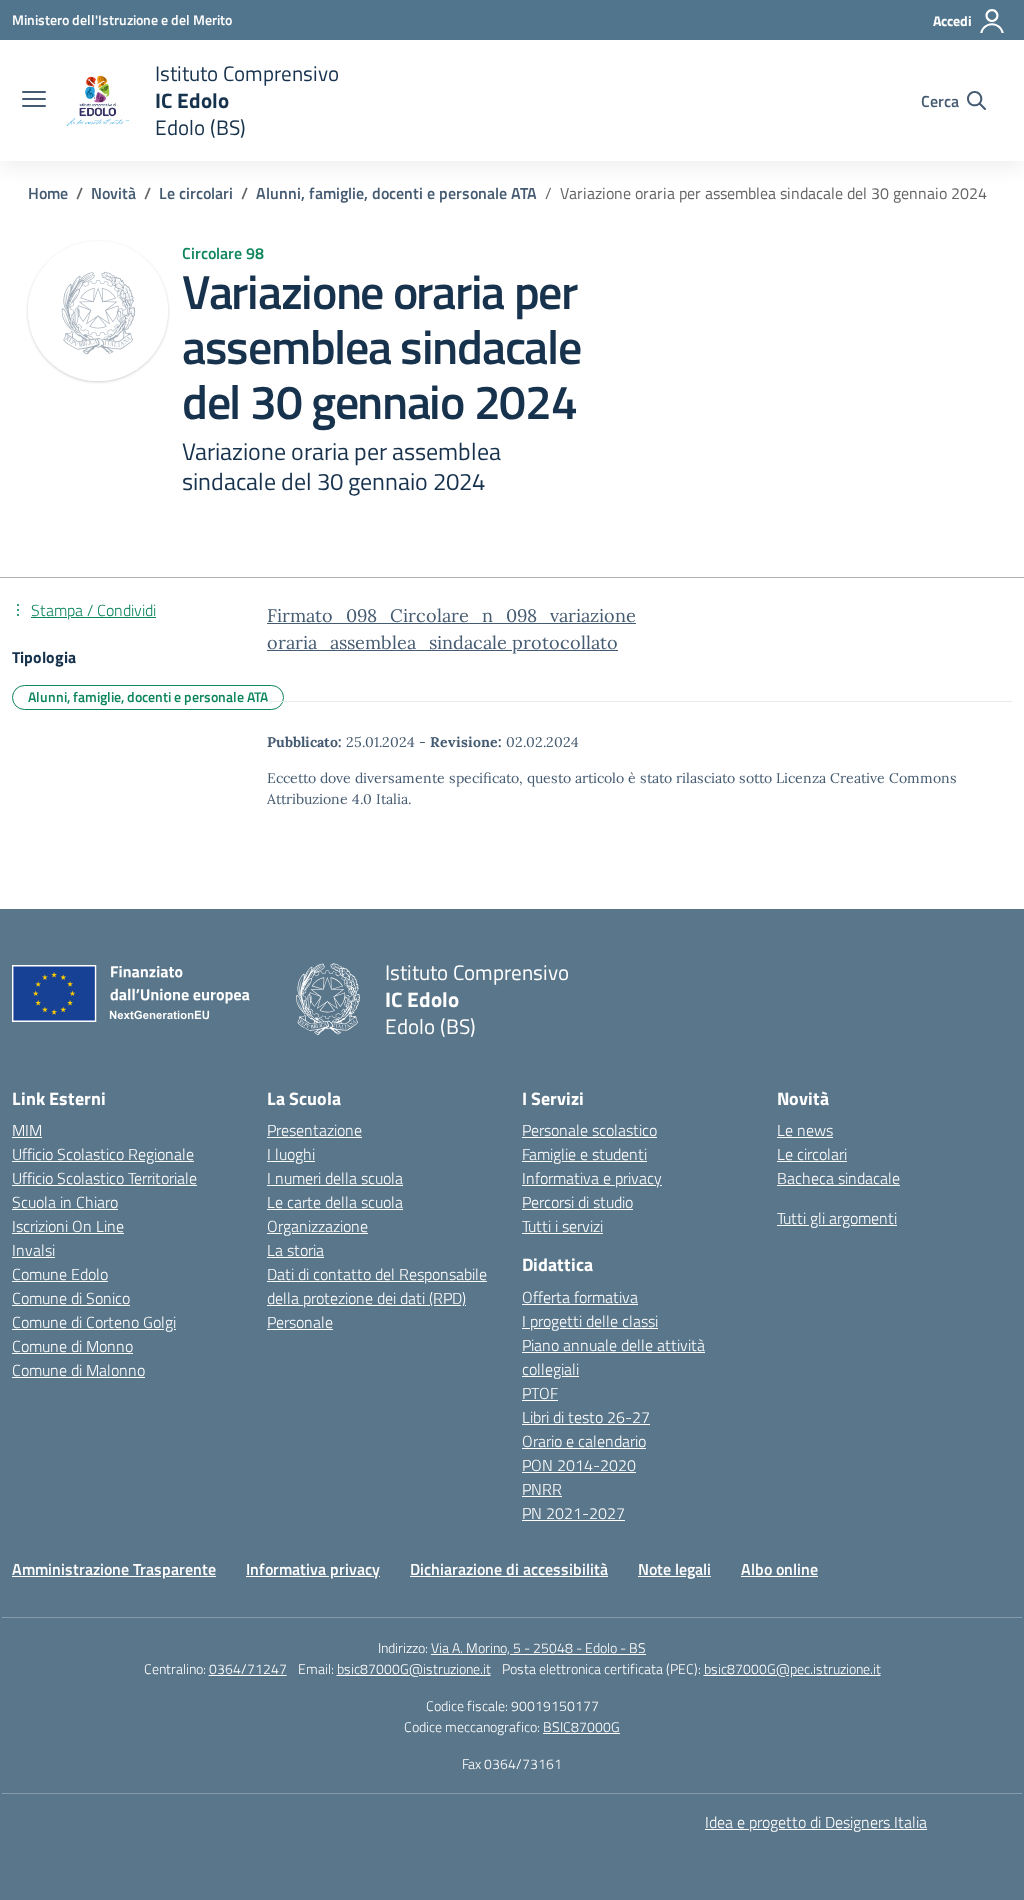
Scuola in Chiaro (65, 1202)
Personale (300, 1322)
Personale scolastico (589, 1130)
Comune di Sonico (71, 1298)
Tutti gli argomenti (837, 1218)
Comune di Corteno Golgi (94, 1322)
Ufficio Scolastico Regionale (103, 1154)
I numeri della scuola (335, 1178)
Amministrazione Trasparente (114, 1569)
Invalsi (33, 1250)
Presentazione (314, 1130)
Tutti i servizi (562, 1226)
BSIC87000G (581, 1726)
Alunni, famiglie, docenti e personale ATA (148, 696)
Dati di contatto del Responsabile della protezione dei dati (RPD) (377, 1286)
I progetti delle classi (590, 1321)
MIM (27, 1130)
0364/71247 (248, 1668)
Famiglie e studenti (584, 1154)
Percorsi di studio (577, 1202)
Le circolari (812, 1154)
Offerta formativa (580, 1297)
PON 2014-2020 (579, 1465)
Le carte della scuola (335, 1202)
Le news (805, 1130)
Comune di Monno (72, 1346)
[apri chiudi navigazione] (34, 101)
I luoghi (291, 1154)
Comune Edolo (60, 1274)
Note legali (674, 1569)
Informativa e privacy (592, 1178)
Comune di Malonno (78, 1370)
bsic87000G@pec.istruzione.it (792, 1668)
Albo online (779, 1569)
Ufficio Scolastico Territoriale (104, 1178)
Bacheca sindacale (838, 1178)
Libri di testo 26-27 (586, 1417)
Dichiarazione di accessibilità (509, 1569)
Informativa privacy (313, 1569)
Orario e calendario (584, 1441)
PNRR (542, 1489)
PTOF (540, 1393)
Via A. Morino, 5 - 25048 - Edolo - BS (538, 1647)
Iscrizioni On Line (68, 1226)
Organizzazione (317, 1226)
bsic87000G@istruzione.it (414, 1668)
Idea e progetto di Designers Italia (816, 1822)
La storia (295, 1250)
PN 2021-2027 (573, 1513)
